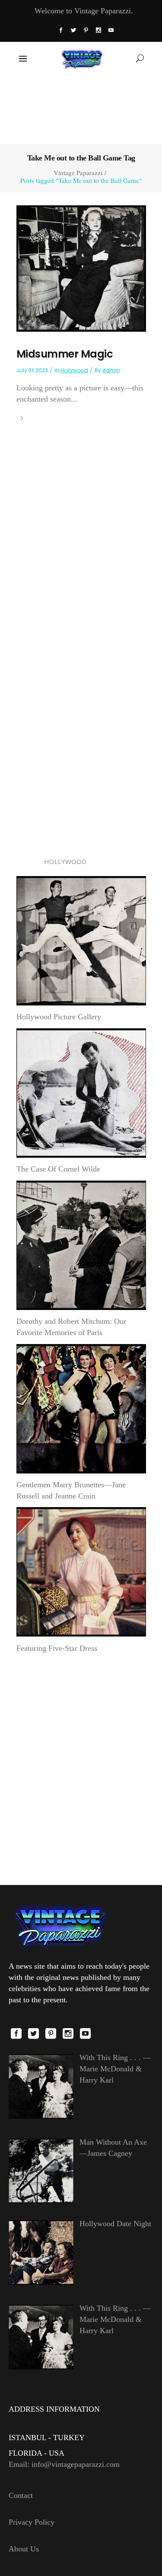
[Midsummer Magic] (81, 268)
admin (111, 370)
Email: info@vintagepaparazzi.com (64, 2464)
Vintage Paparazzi (78, 173)
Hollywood (74, 370)
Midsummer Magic (65, 354)
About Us (24, 2549)
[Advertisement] (81, 109)
